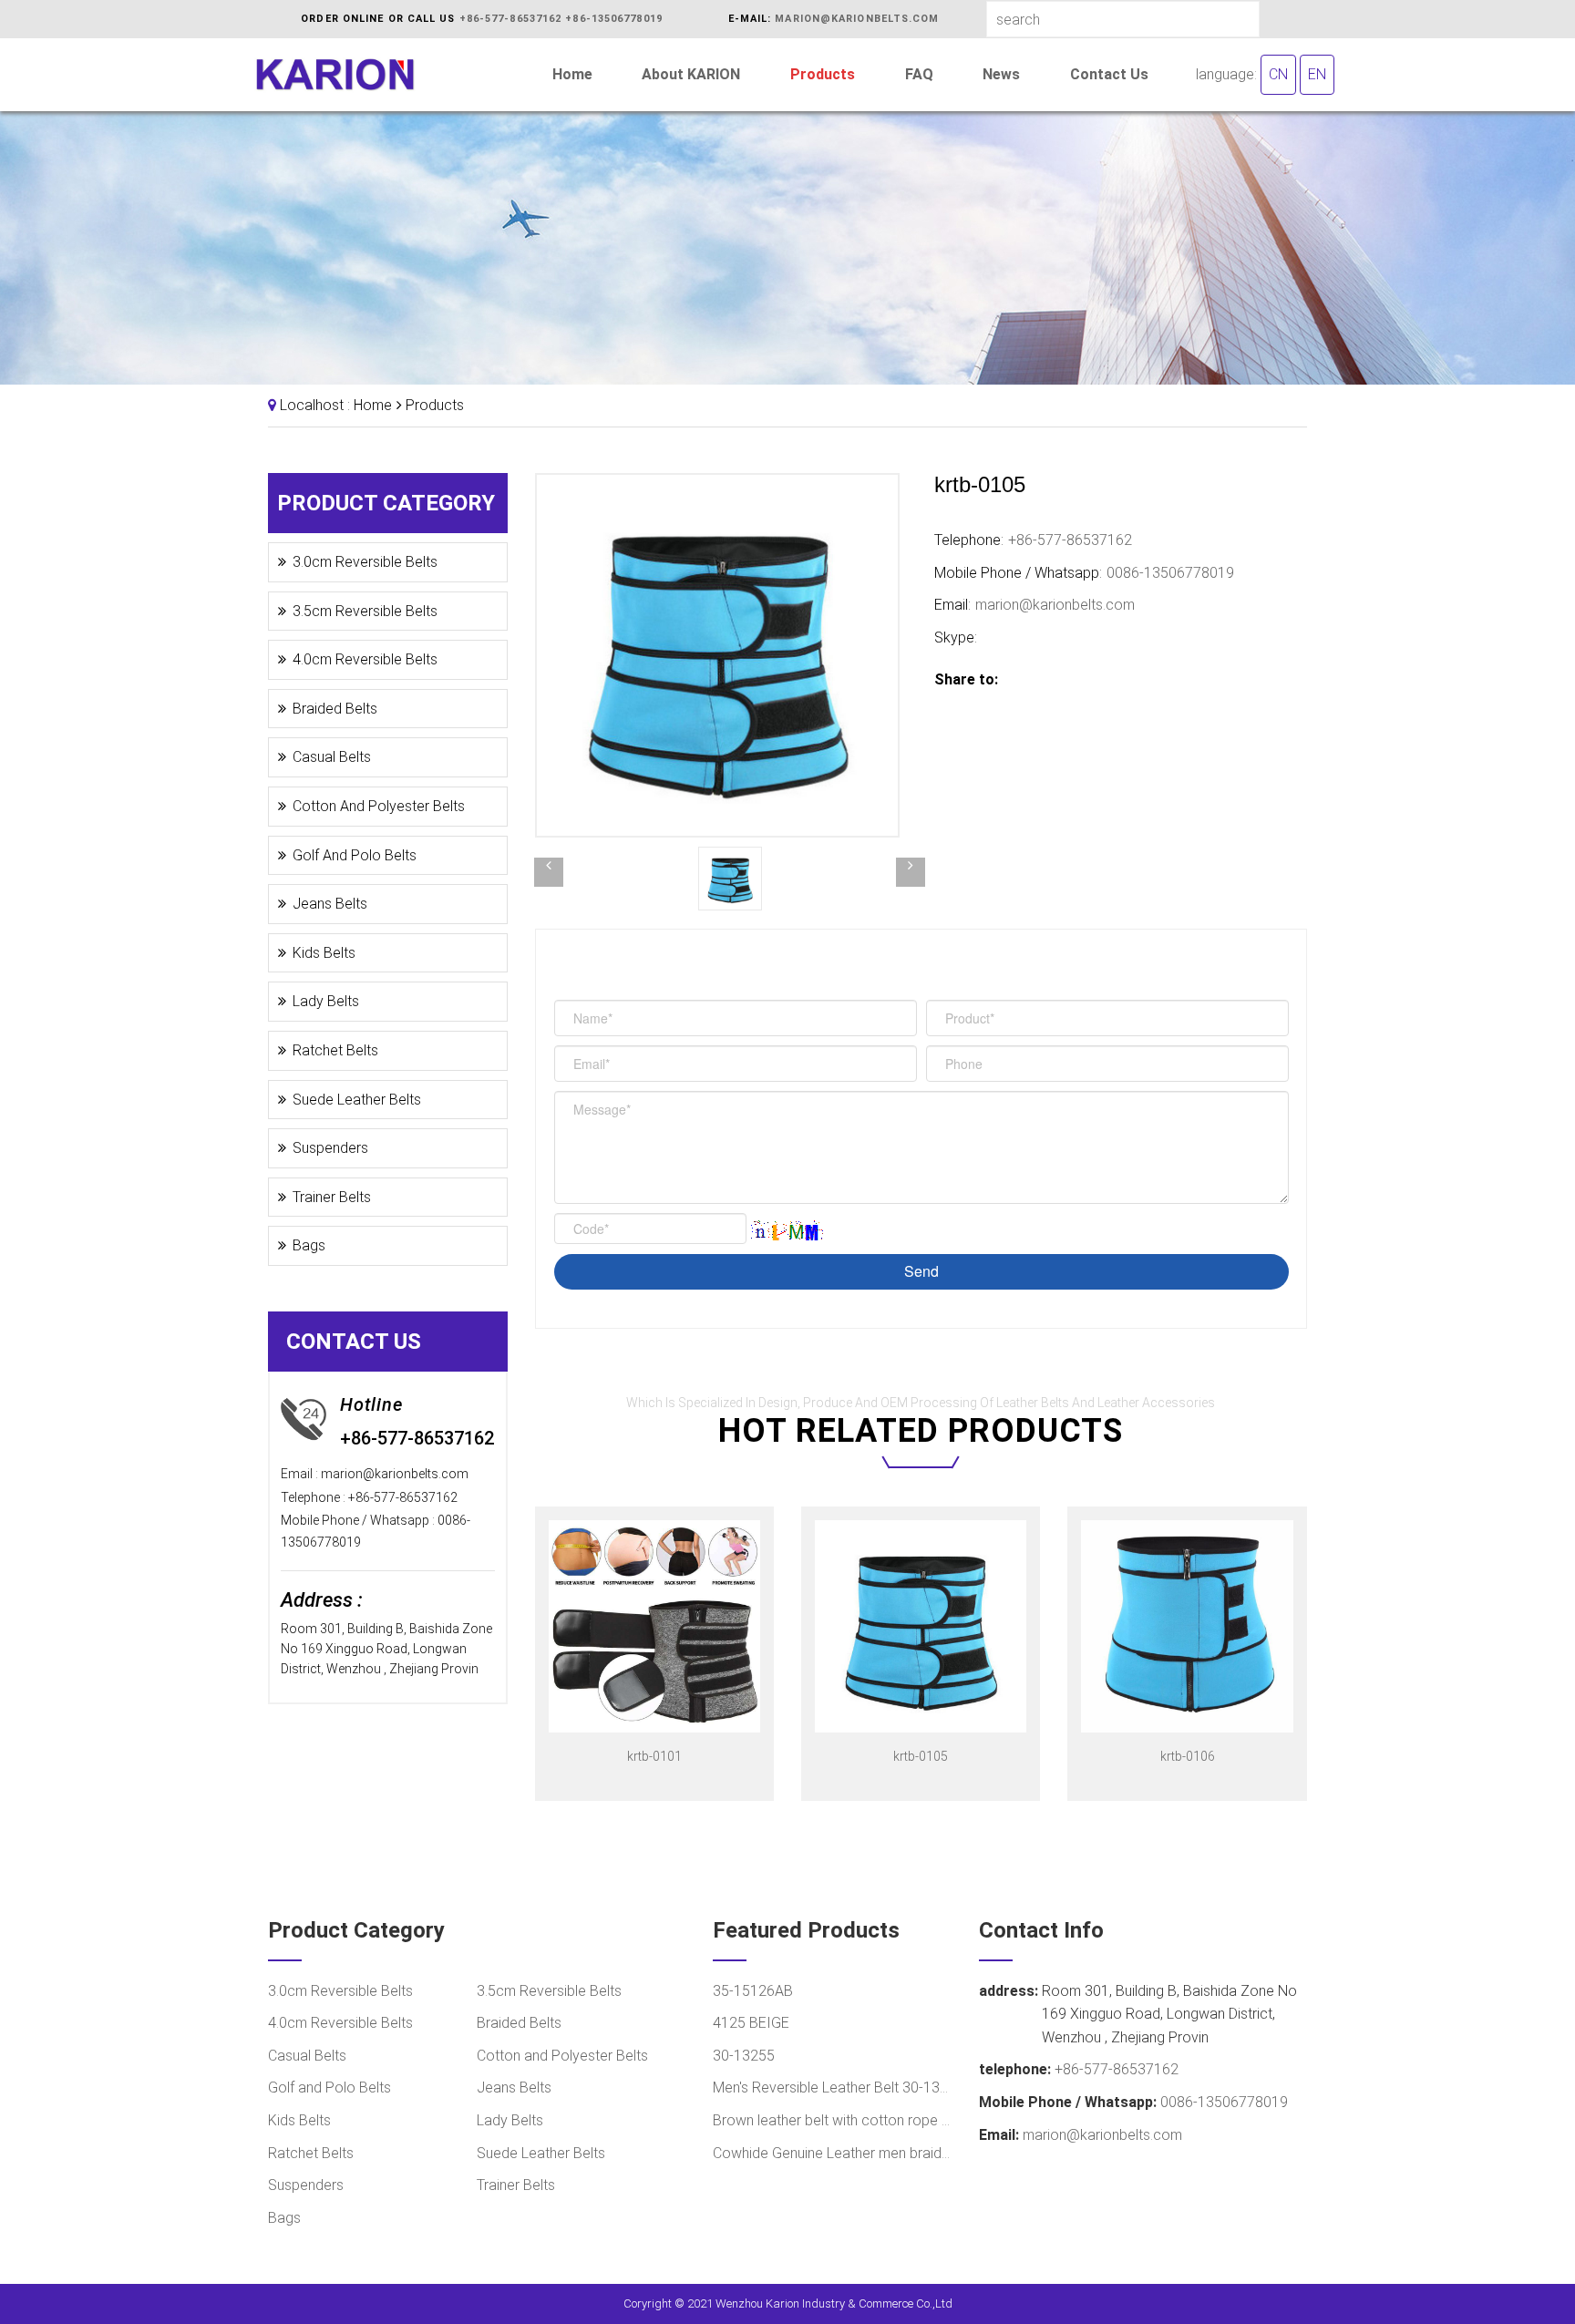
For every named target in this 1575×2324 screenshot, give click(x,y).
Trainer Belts (332, 1197)
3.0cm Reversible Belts (365, 562)
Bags (309, 1245)
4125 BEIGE (751, 2023)
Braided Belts (335, 709)
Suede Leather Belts (357, 1100)
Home (572, 74)
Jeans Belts (330, 904)
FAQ (919, 74)
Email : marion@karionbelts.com (375, 1474)
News (1001, 74)
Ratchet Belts (335, 1050)
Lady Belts (326, 1001)
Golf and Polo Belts (355, 855)
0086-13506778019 (1170, 573)
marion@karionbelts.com (857, 19)
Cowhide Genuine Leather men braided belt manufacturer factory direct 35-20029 (833, 2153)
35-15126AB (753, 1991)
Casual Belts (332, 757)
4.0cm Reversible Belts (365, 659)
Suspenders (330, 1148)
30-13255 (744, 2056)
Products (823, 74)
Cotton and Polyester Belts (379, 806)
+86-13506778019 (614, 19)
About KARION (691, 74)
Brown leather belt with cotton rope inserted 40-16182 (833, 2120)
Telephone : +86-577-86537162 (369, 1497)
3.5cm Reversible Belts (365, 611)
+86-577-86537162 (511, 19)
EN (1317, 74)
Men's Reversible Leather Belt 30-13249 (833, 2087)
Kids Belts (324, 953)
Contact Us (1109, 74)
